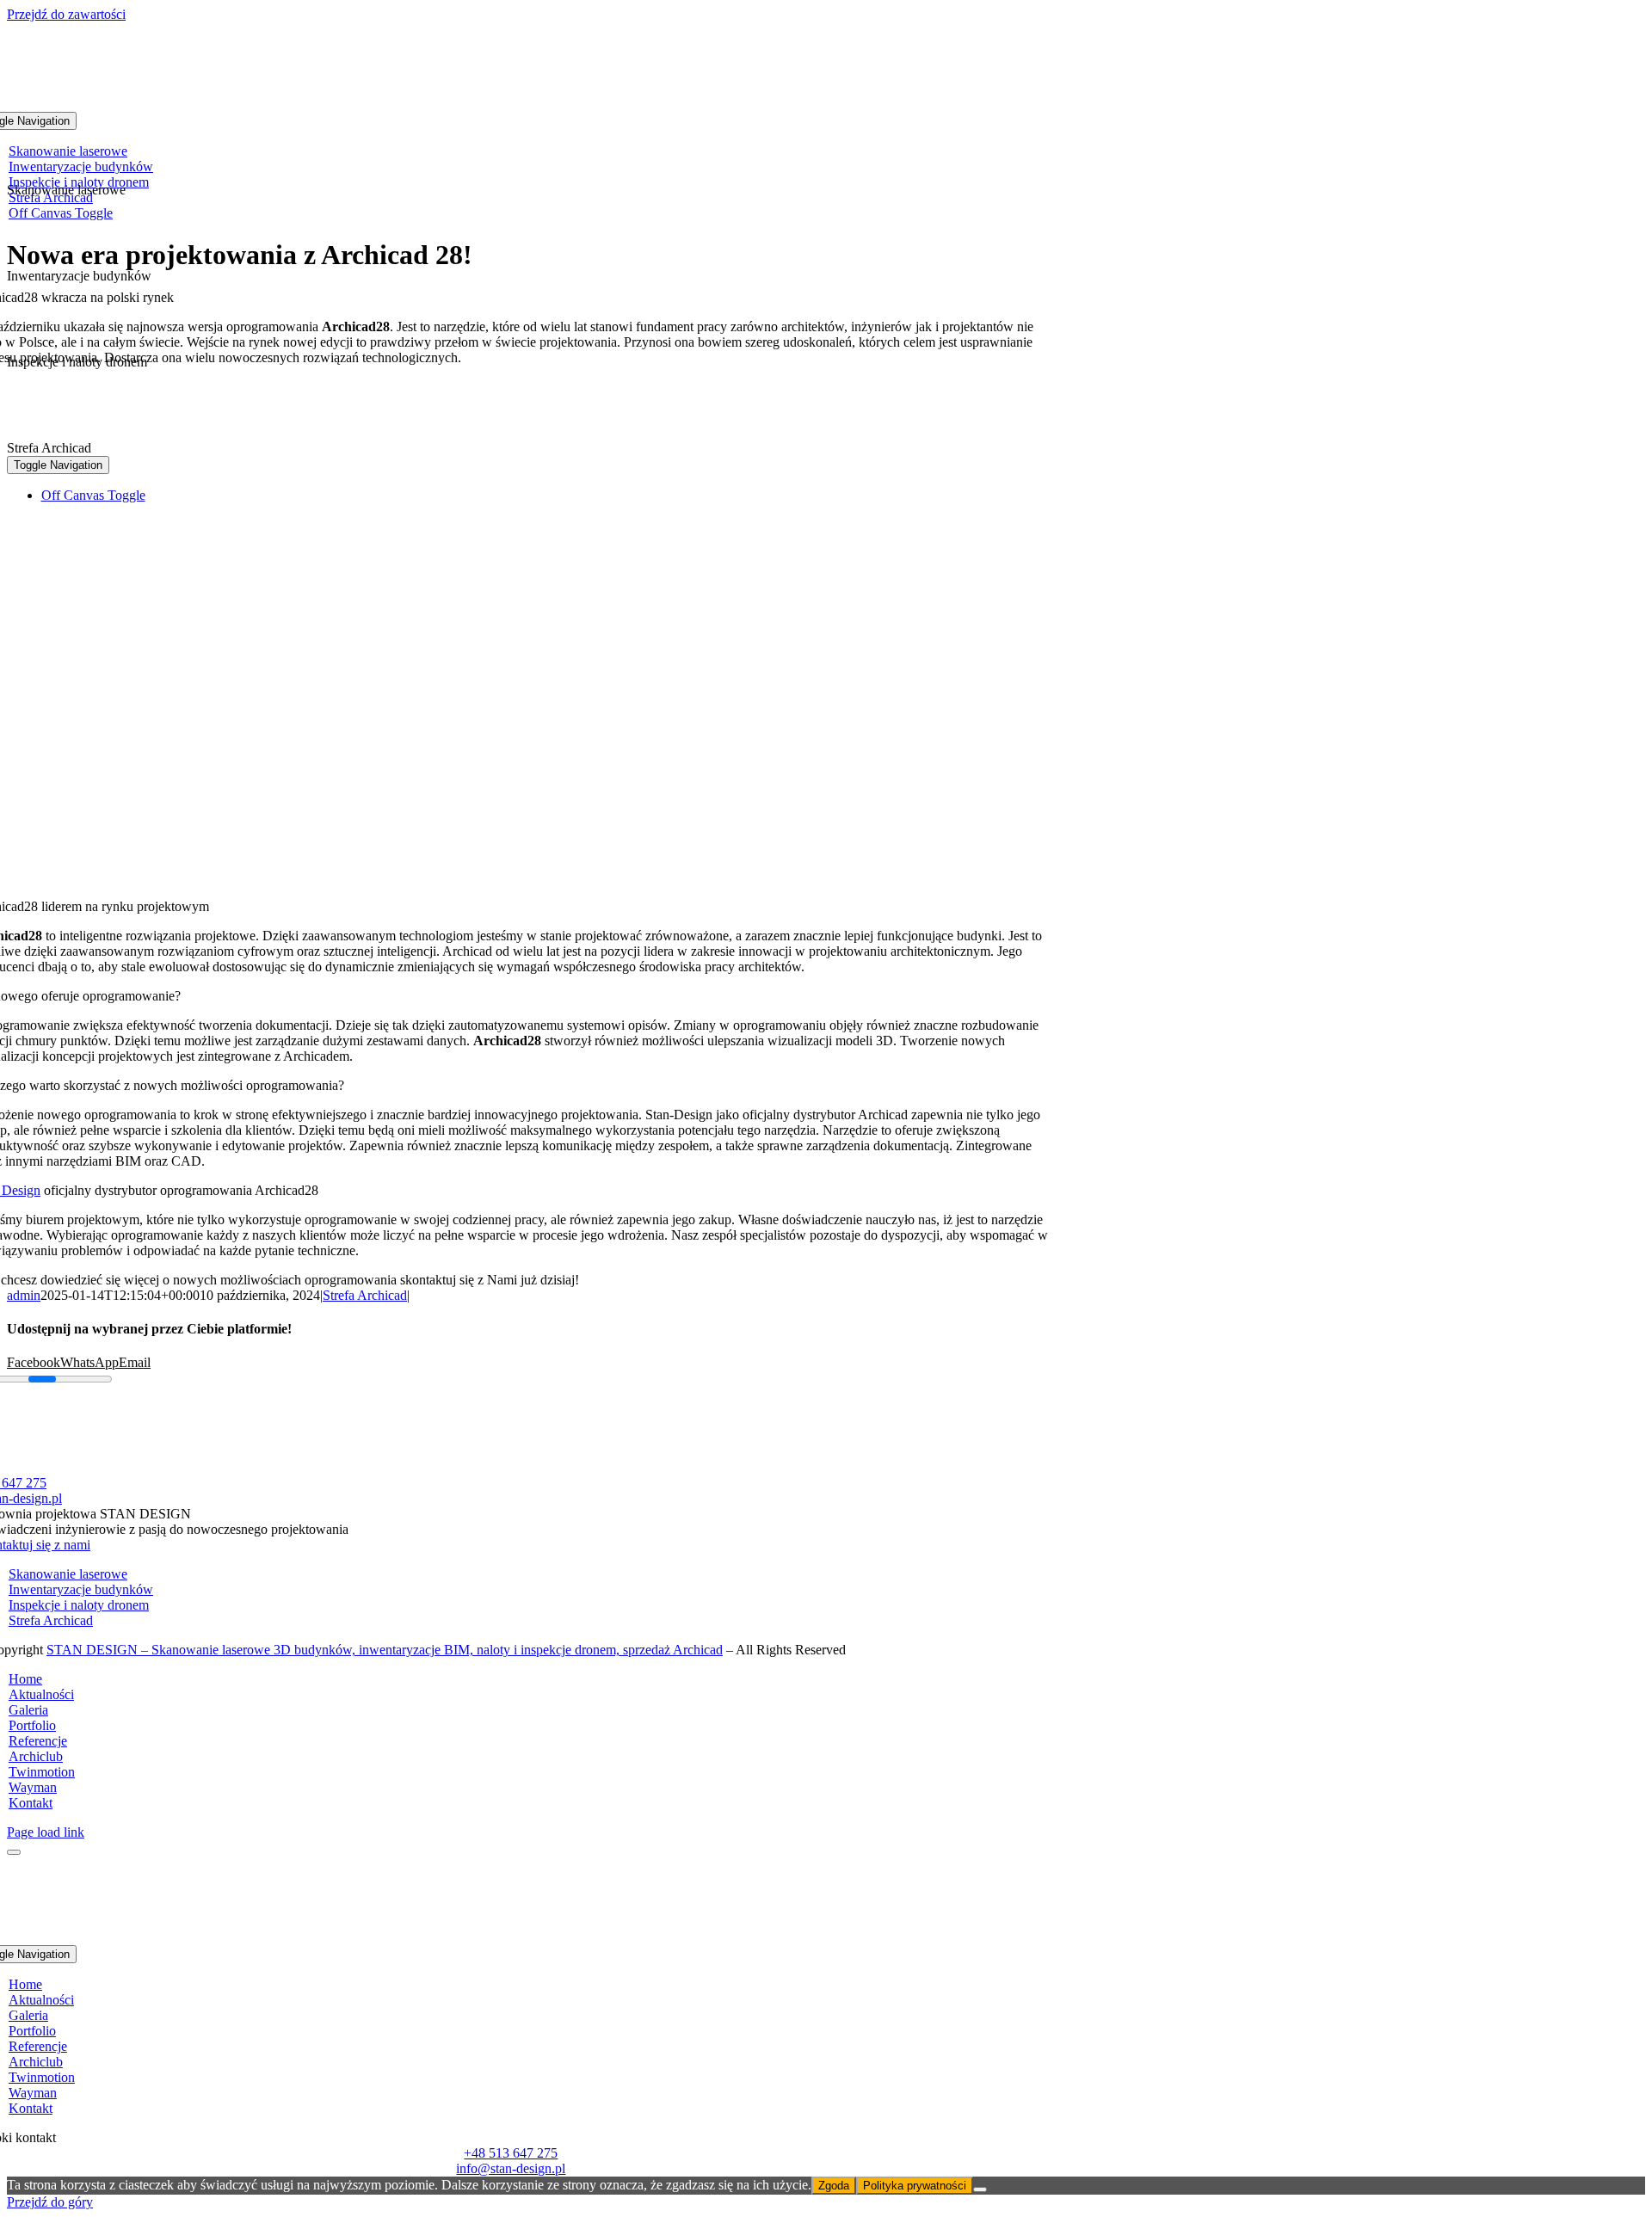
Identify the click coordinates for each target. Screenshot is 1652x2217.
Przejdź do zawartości (66, 14)
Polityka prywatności (915, 2186)
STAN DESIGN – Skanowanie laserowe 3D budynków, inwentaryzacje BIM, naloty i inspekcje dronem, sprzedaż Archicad (385, 1650)
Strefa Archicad (365, 1295)
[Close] (14, 1852)
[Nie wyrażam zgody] (980, 2189)
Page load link (46, 1832)
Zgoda (834, 2186)
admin (24, 1295)
